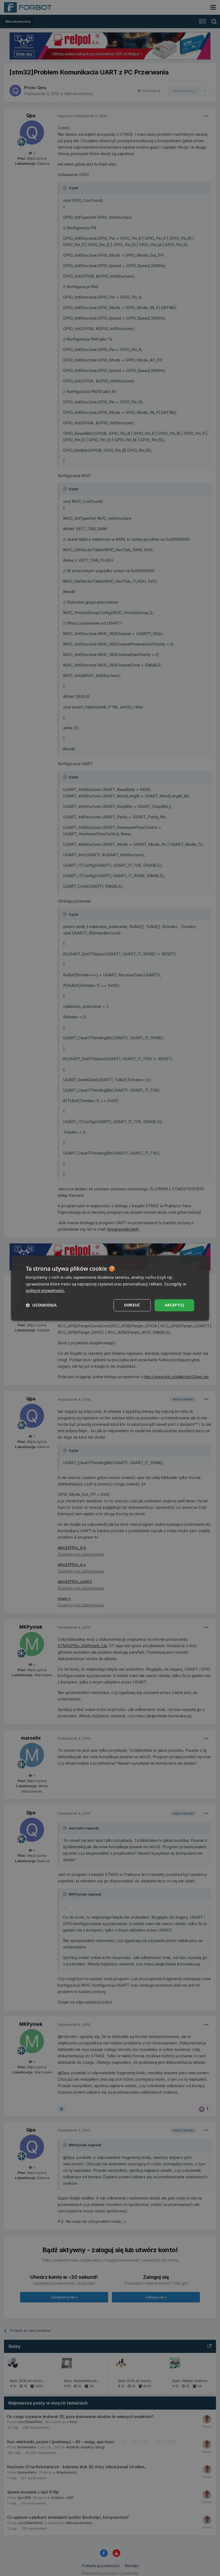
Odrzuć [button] (132, 1305)
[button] (41, 1305)
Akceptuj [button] (174, 1305)
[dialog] (110, 1288)
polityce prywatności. (45, 1291)
